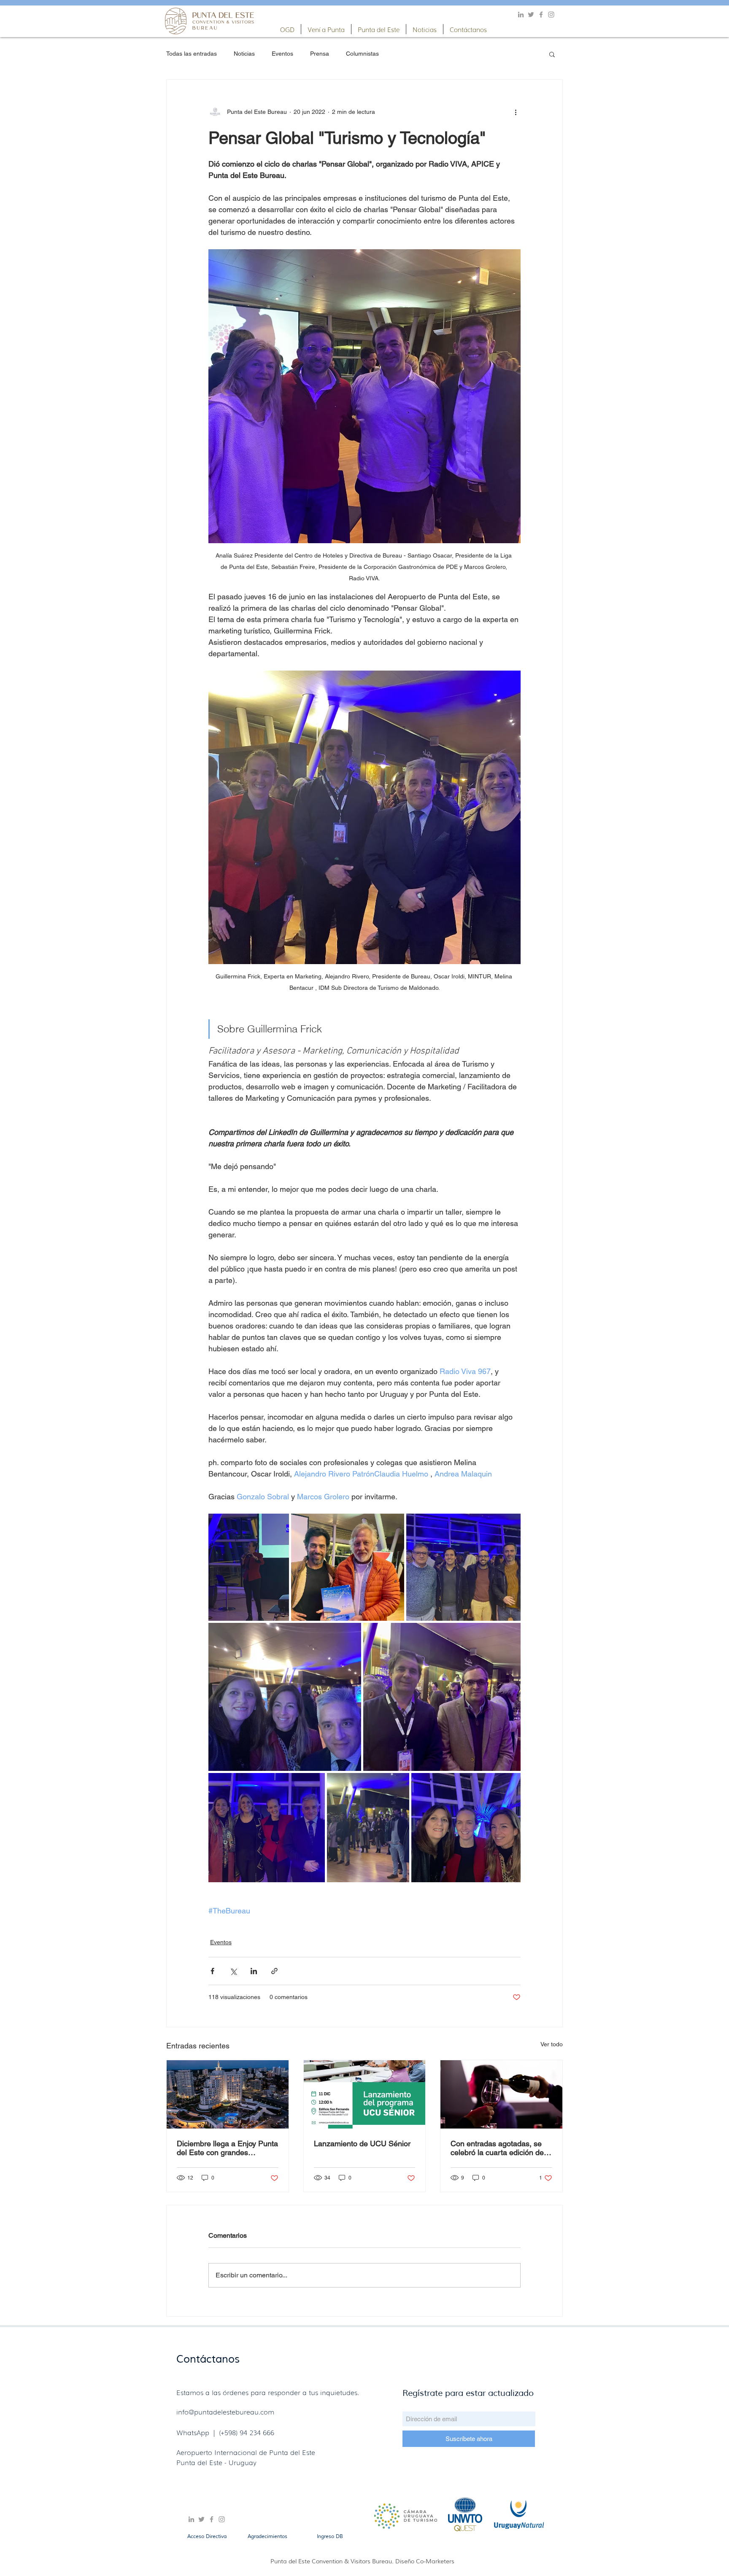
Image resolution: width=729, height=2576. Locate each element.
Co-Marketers (435, 2561)
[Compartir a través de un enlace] (274, 1971)
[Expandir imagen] (249, 1567)
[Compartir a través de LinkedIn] (254, 1971)
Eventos (282, 54)
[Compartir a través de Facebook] (212, 1971)
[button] (287, 29)
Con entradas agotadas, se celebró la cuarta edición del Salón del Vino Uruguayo (498, 2148)
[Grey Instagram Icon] (551, 15)
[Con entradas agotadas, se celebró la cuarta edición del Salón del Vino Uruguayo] (501, 2094)
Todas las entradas (192, 54)
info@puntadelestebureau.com (225, 2412)
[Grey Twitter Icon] (531, 15)
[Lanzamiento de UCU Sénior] (365, 2094)
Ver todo (552, 2044)
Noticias (244, 54)
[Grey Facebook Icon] (541, 15)
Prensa (320, 54)
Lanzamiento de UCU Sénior (362, 2144)
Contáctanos (208, 2359)
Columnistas (362, 54)
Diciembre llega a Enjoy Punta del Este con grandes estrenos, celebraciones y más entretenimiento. (227, 2148)
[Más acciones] (516, 112)
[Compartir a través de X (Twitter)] (233, 1971)
